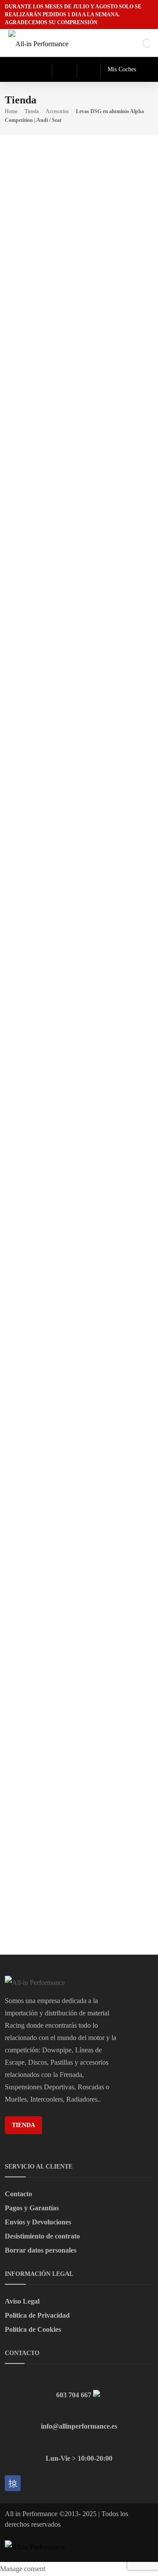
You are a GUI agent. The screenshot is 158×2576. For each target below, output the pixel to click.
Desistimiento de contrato (42, 2236)
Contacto (18, 2194)
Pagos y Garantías (32, 2208)
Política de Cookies (33, 2329)
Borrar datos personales (41, 2250)
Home (11, 111)
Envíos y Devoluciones (38, 2222)
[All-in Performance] (41, 43)
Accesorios (57, 111)
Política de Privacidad (37, 2315)
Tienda (32, 111)
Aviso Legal (22, 2301)
